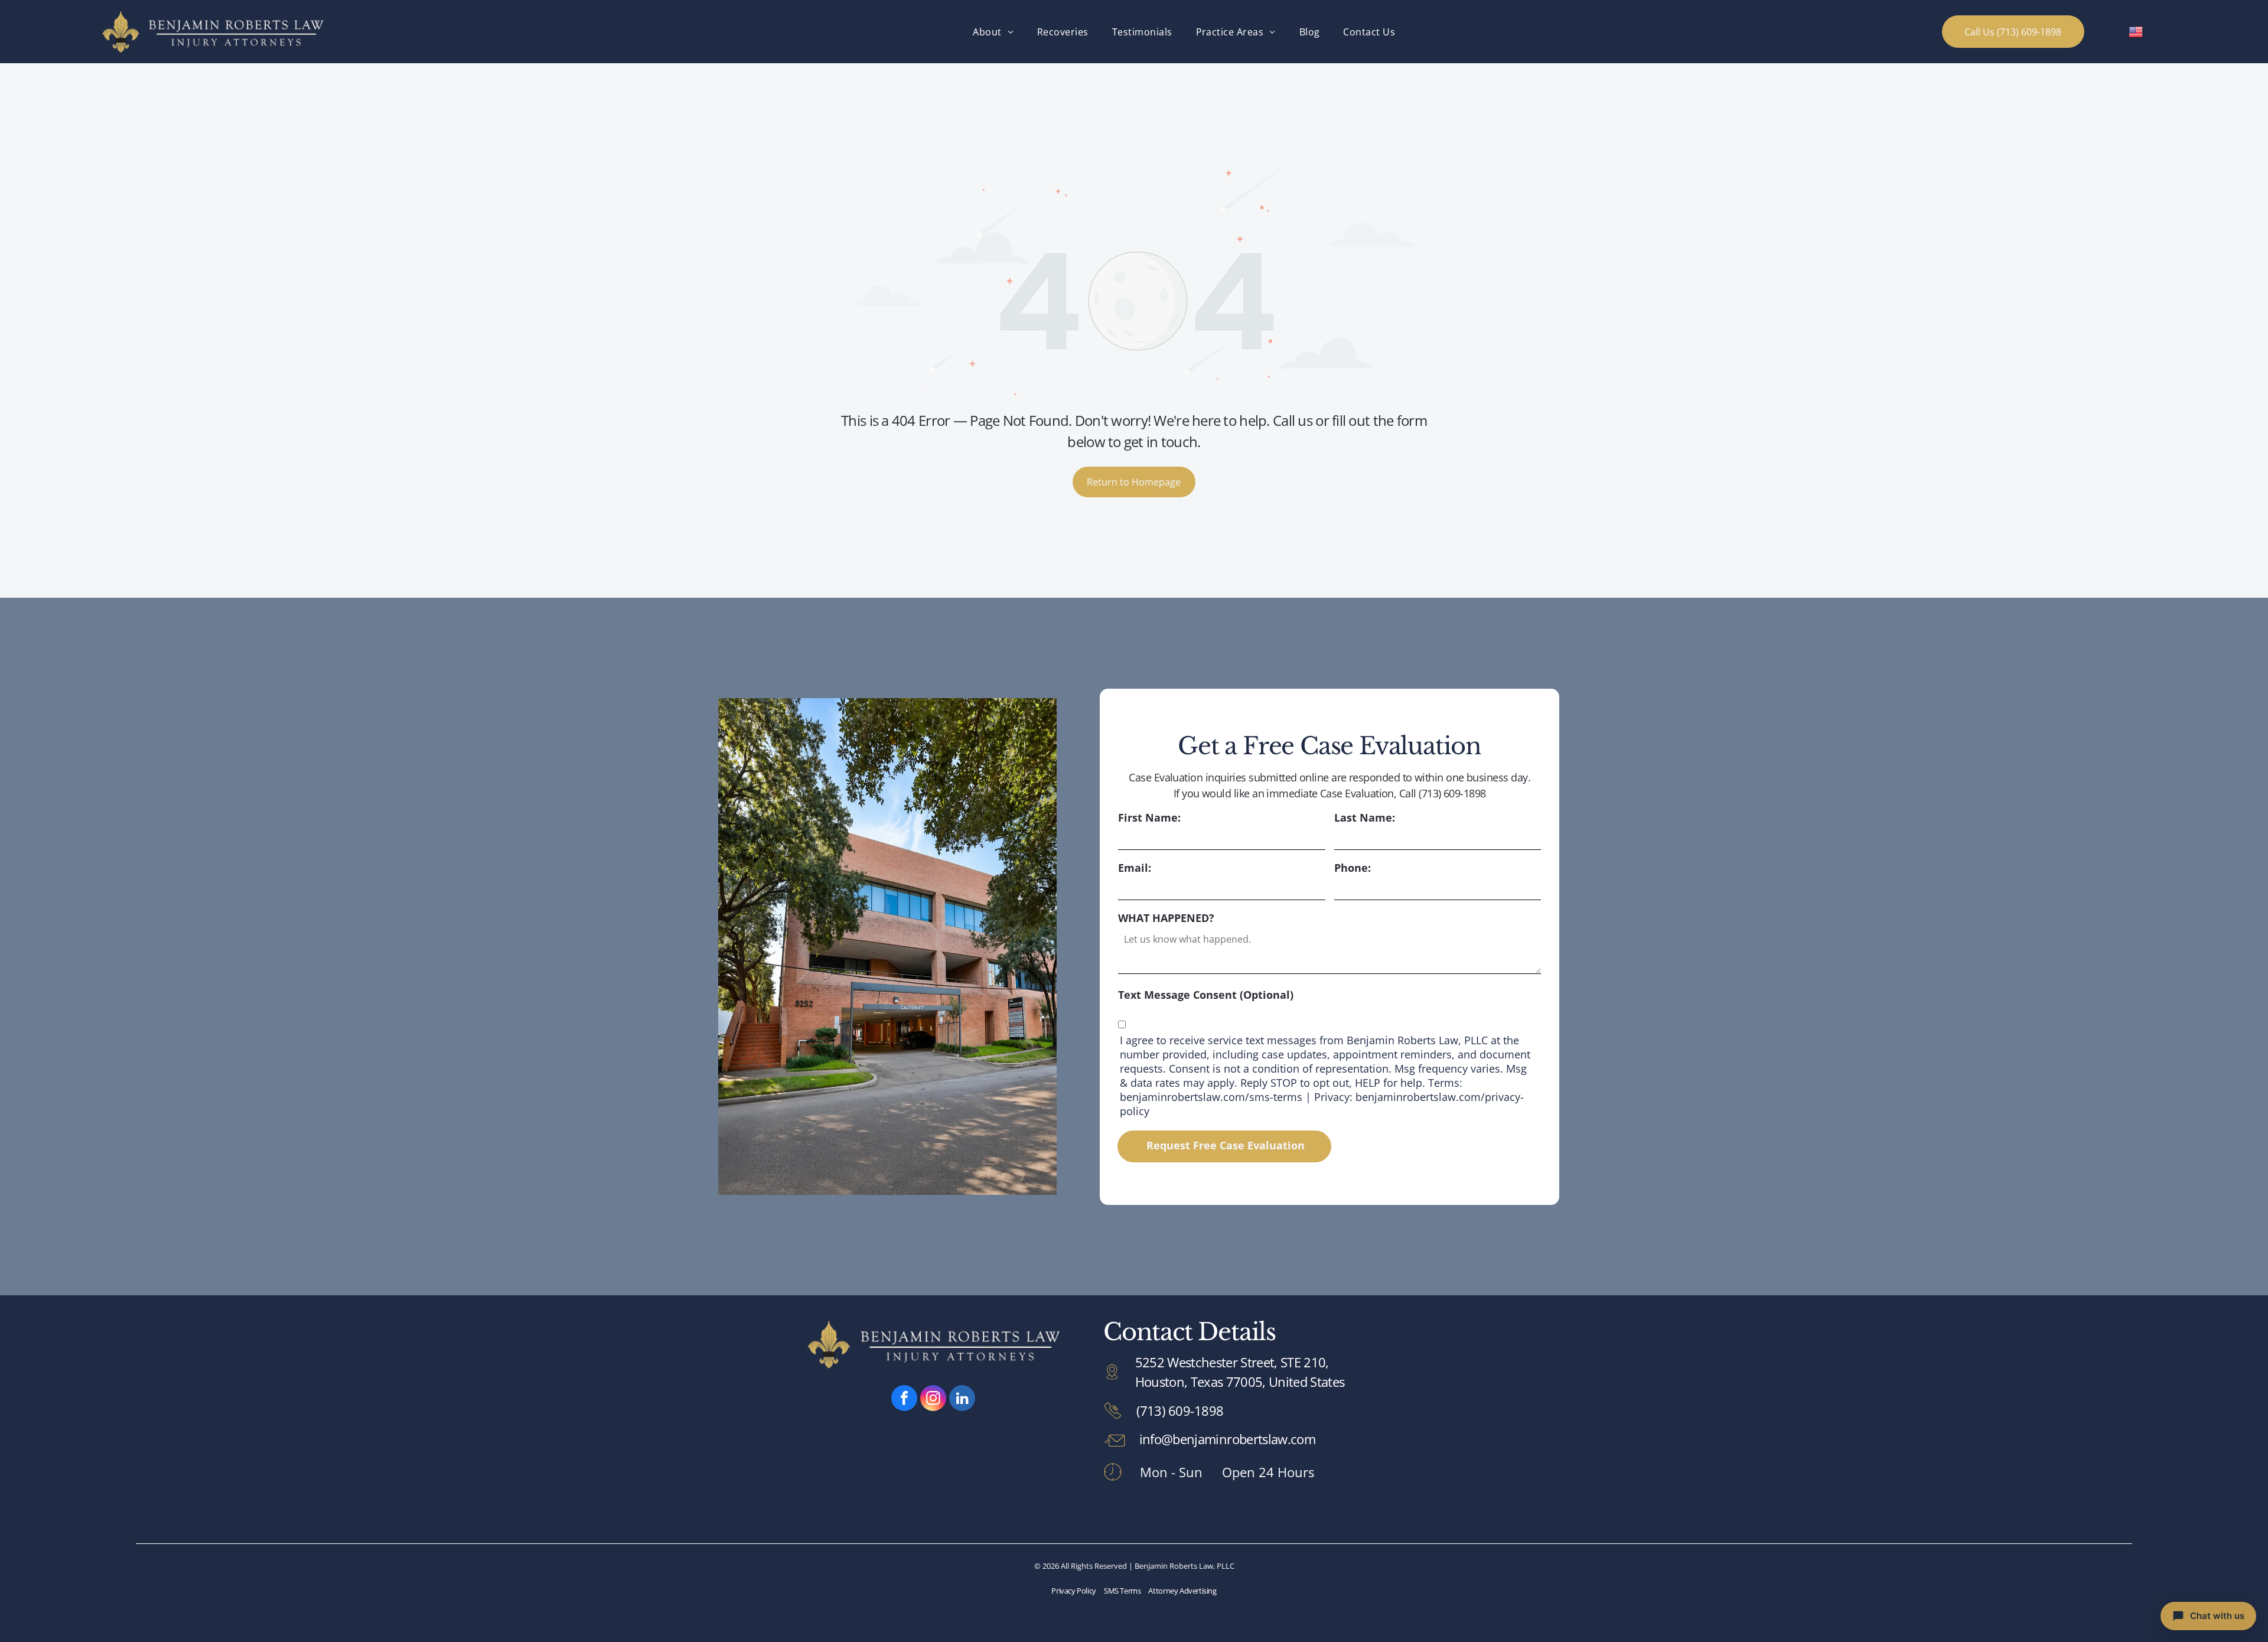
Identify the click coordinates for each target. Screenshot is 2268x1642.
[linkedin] (962, 1400)
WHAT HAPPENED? (1166, 918)
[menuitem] (993, 31)
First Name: (1149, 817)
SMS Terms (1122, 1591)
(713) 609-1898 (1180, 1410)
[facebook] (904, 1400)
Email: (1135, 868)
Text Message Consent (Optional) (1206, 995)
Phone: (1353, 868)
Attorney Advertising (1182, 1591)
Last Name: (1365, 817)
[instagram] (933, 1400)
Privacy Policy (1074, 1591)
